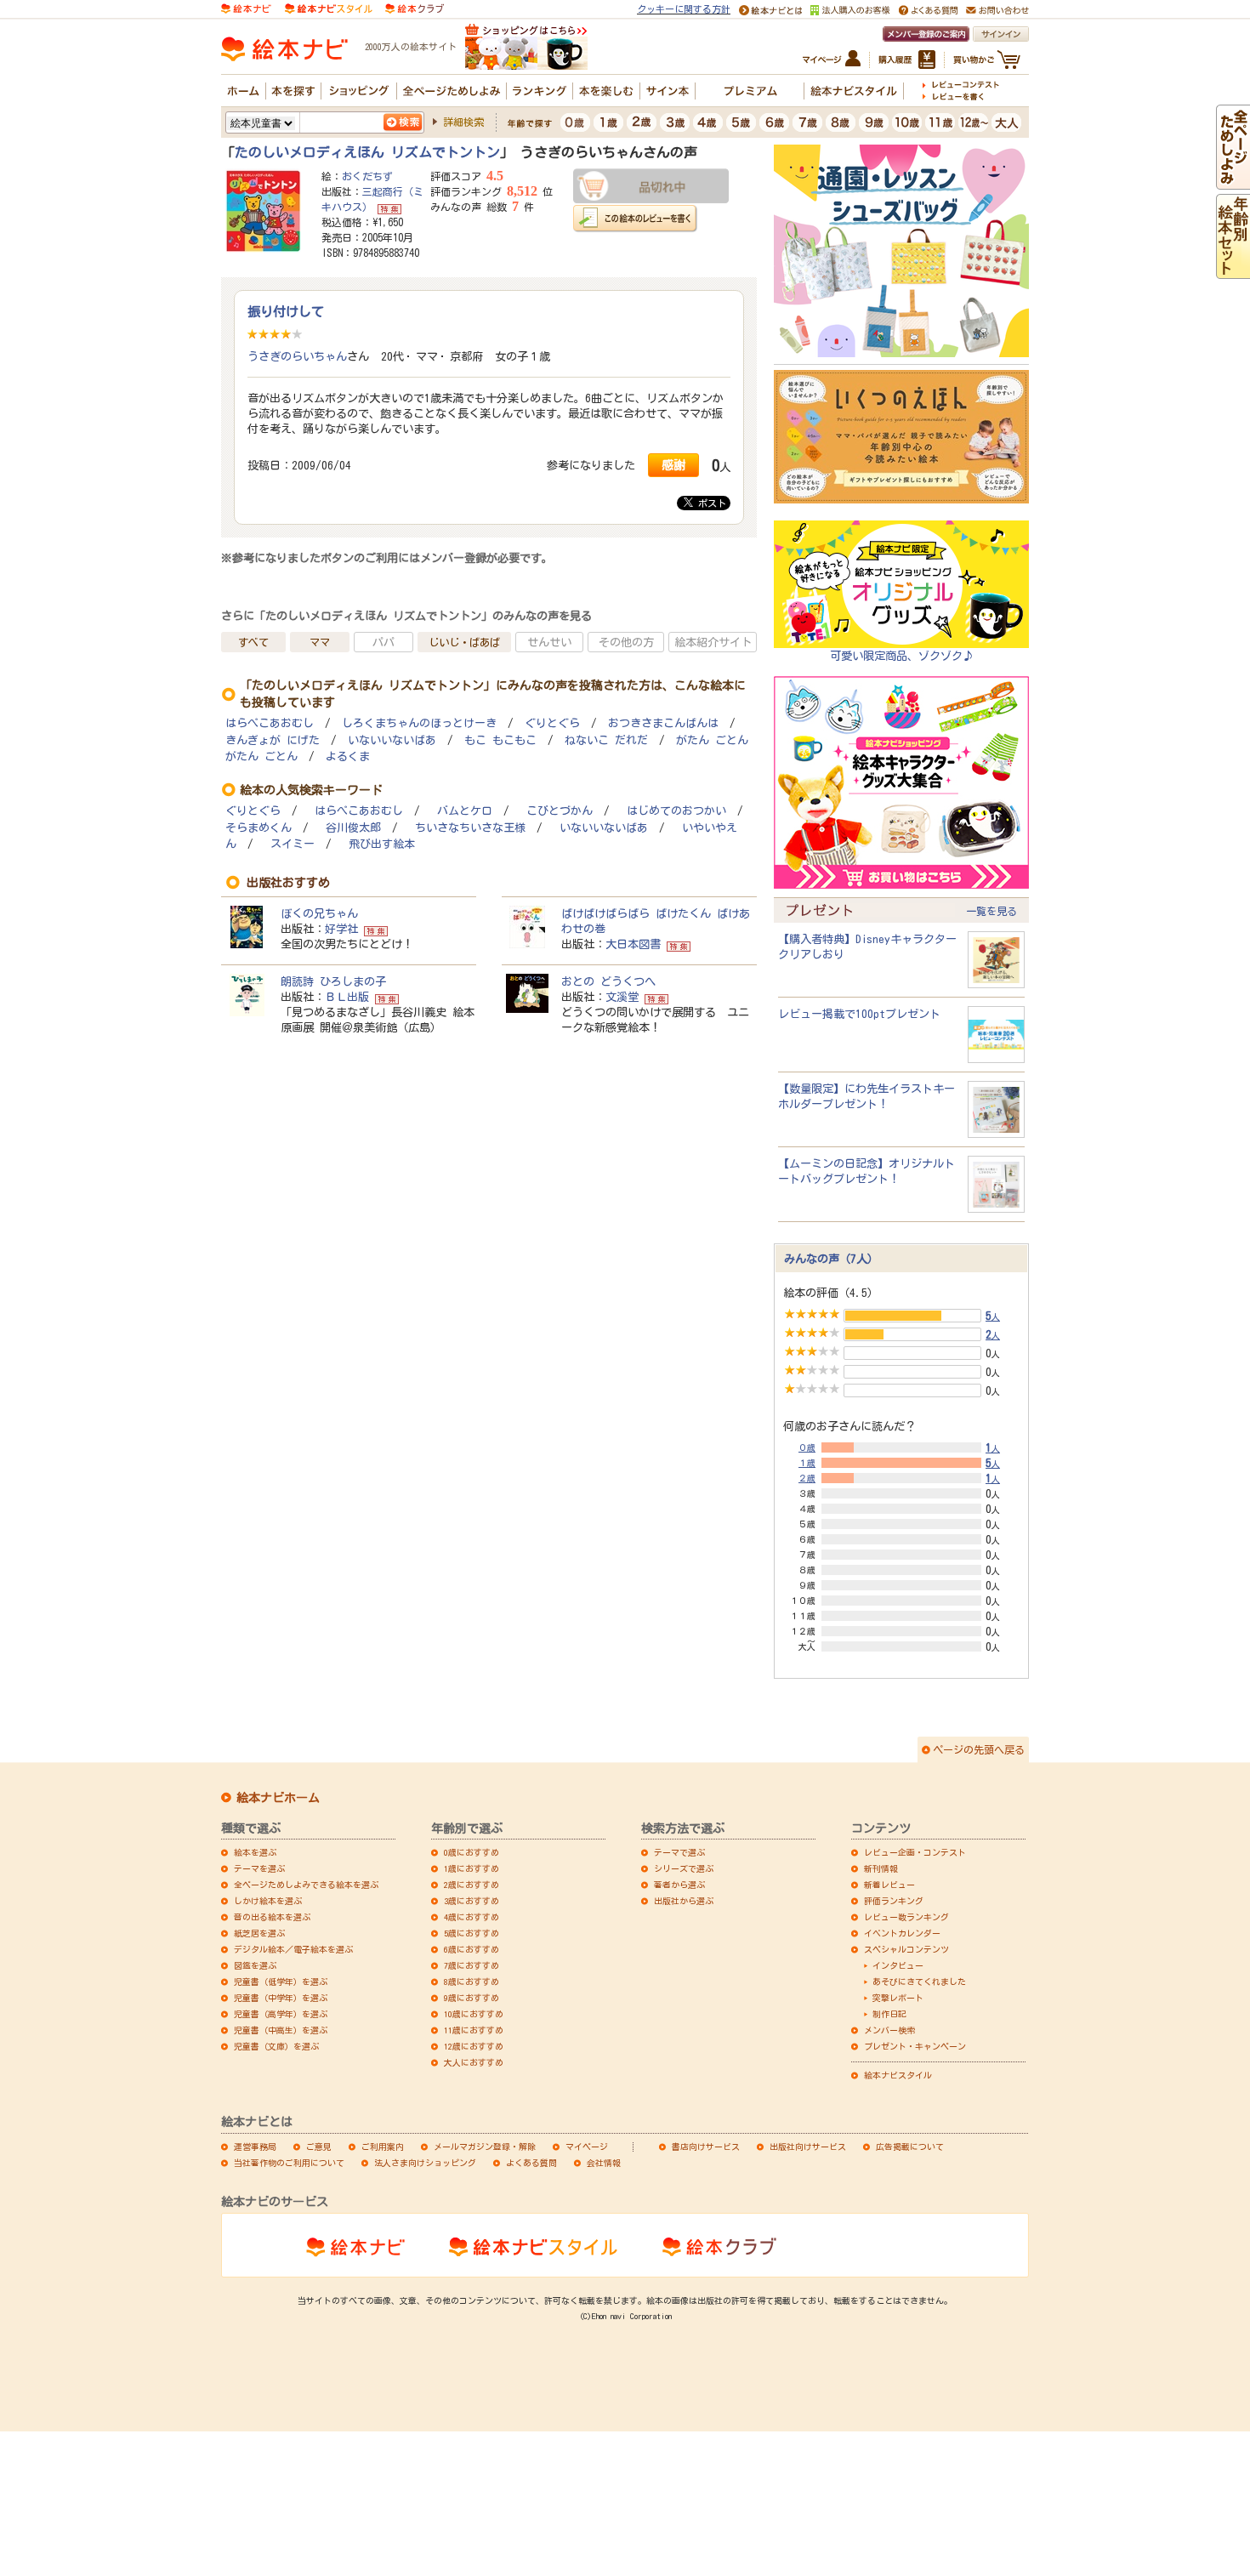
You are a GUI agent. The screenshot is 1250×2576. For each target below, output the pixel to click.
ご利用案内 (383, 2147)
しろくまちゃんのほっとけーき (419, 723)
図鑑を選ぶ (255, 1965)
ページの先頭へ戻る (979, 1749)
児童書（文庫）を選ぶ (276, 2046)
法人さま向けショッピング (425, 2163)
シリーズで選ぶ (684, 1868)
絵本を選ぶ (255, 1852)
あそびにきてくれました (919, 1982)
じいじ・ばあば (464, 642)
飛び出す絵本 (382, 844)
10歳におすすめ (474, 2014)
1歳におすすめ (472, 1868)
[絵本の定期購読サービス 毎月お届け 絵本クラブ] (415, 8)
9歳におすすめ (472, 1998)
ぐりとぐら (552, 723)
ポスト (710, 503)
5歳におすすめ (472, 1933)
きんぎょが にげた (273, 740)
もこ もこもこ (500, 740)
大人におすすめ (474, 2062)
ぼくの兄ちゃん (319, 913)
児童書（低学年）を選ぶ (281, 1982)
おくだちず (367, 176)
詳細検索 (463, 122)
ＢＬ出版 (347, 997)
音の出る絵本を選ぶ (272, 1917)
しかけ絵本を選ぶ (268, 1901)
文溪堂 (622, 997)
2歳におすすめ (472, 1885)
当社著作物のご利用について (289, 2163)
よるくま (348, 756)
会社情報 (604, 2163)
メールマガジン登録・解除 (485, 2147)
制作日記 (889, 2014)
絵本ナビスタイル (898, 2075)
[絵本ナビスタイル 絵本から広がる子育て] (328, 8)
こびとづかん (560, 811)
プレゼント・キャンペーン (915, 2046)
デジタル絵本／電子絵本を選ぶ (293, 1949)
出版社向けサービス (808, 2147)
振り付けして (286, 311)
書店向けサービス (706, 2147)
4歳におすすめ (472, 1917)
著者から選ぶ (679, 1885)
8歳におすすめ (472, 1982)
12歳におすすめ (474, 2046)
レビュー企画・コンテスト (915, 1852)
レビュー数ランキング (906, 1917)
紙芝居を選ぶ (259, 1933)
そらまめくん (259, 828)
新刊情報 (881, 1868)
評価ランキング (894, 1901)
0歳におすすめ (472, 1852)
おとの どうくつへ (608, 981)
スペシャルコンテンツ (906, 1949)
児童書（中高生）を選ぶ (281, 2030)
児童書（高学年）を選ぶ (281, 2014)
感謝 (673, 465)
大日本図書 (633, 944)
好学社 (341, 929)
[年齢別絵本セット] (1233, 271)
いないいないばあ (392, 740)
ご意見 (319, 2147)
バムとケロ (465, 811)
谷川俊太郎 (353, 828)
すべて (253, 642)
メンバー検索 (889, 2030)
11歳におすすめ (474, 2030)
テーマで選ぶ (679, 1852)
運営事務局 (255, 2147)
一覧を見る (991, 911)
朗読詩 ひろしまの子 (333, 981)
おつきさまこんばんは (663, 723)
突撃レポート (898, 1998)
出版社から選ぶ (684, 1901)
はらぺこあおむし (270, 723)
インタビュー (898, 1965)
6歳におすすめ (472, 1949)
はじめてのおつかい (676, 811)
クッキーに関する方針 (684, 9)
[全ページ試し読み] (1233, 182)
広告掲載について (910, 2147)
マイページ (587, 2147)
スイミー (293, 844)
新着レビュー (889, 1885)
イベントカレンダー (902, 1933)
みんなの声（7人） (831, 1259)
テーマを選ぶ (259, 1868)
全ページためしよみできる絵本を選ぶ (306, 1885)
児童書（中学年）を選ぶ (281, 1998)
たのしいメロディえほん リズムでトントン (367, 152)
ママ (320, 642)
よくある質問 (531, 2163)
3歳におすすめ (472, 1901)
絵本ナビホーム (278, 1798)
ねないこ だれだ (606, 740)
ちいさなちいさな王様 (470, 828)
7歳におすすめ (472, 1965)
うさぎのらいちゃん (297, 356)
